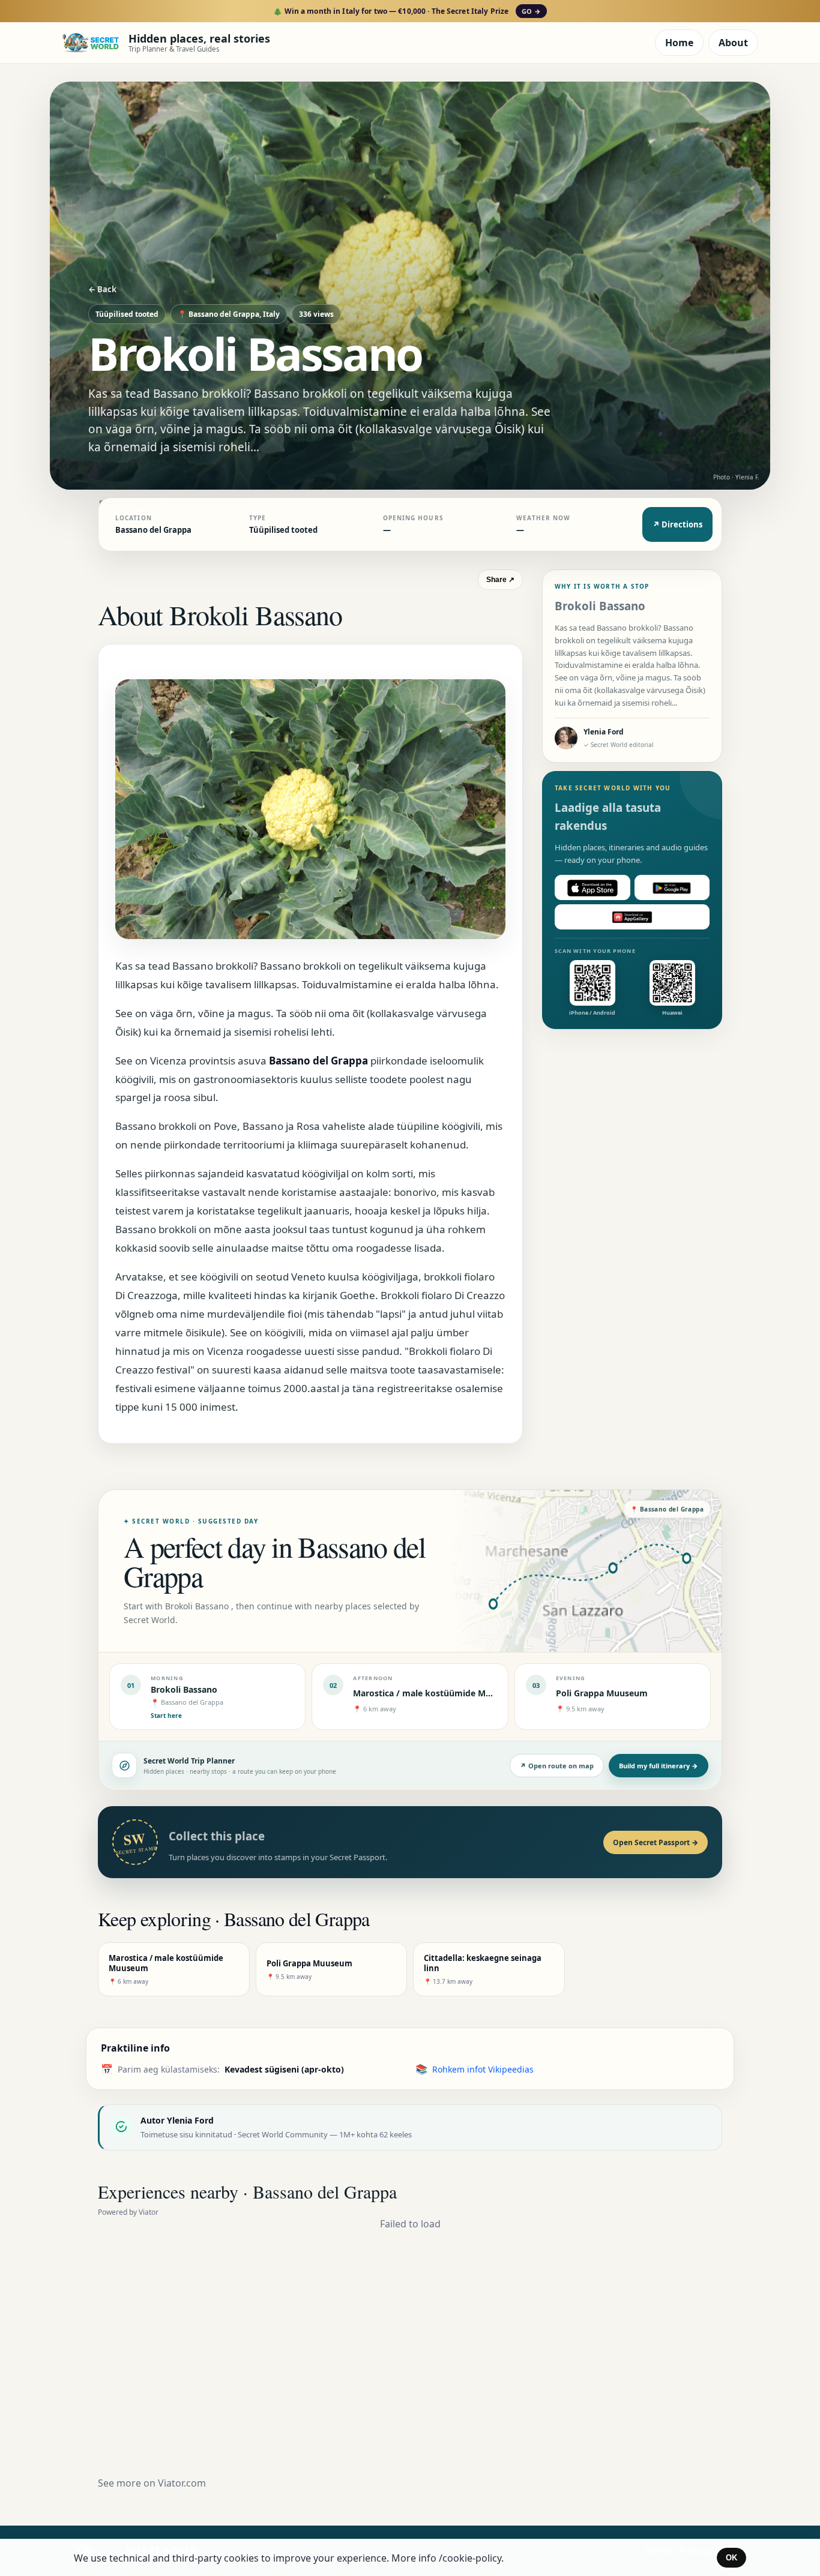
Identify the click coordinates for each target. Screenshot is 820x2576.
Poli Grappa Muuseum (602, 1693)
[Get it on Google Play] (672, 888)
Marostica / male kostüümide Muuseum (436, 1693)
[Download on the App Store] (592, 888)
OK (731, 2558)
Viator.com (182, 2483)
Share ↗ (500, 580)
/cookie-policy (470, 2558)
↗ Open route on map (557, 1766)
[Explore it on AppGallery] (632, 917)
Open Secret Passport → (656, 1842)
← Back (102, 289)
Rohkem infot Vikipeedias (483, 2069)
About (733, 43)
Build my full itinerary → (659, 1766)
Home (679, 43)
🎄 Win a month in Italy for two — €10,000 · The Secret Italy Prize (407, 11)
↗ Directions (677, 524)
